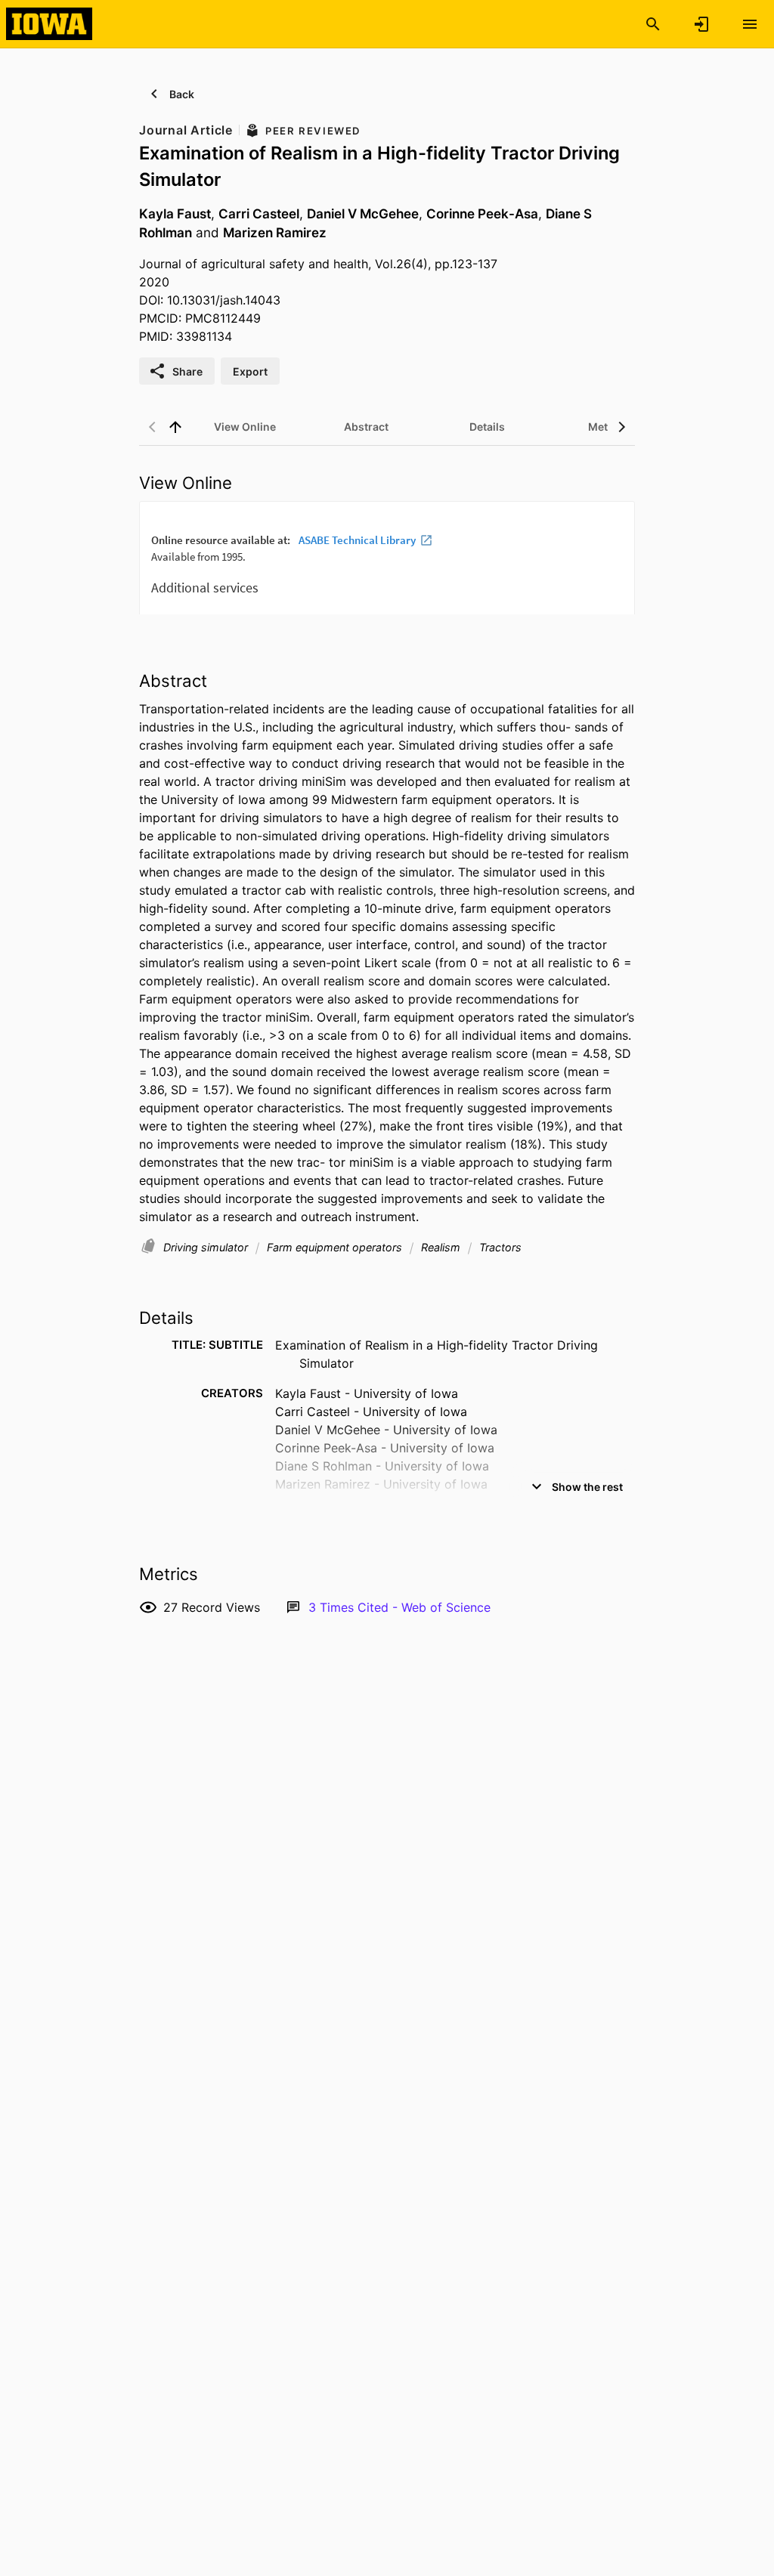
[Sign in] (701, 24)
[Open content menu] (750, 24)
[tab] (245, 427)
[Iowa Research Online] (49, 23)
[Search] (653, 24)
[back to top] (175, 427)
